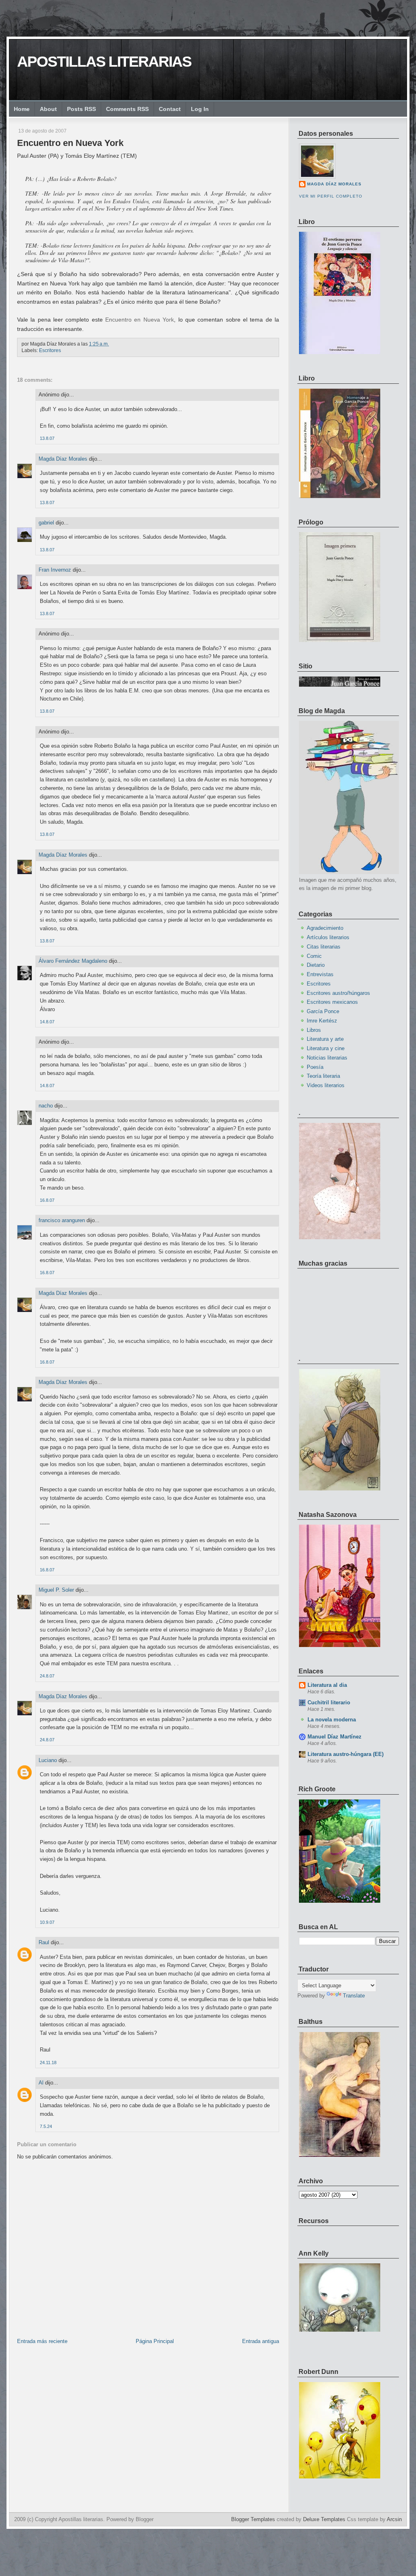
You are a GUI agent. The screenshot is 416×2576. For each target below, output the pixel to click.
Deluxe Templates (324, 2519)
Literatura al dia (327, 1685)
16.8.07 (47, 1200)
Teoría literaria (323, 1076)
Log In (200, 109)
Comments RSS (127, 109)
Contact (170, 109)
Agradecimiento (325, 928)
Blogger (145, 2519)
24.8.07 (47, 1676)
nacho (46, 1106)
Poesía (315, 1067)
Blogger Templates (253, 2519)
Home (22, 109)
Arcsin (394, 2519)
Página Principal (155, 2341)
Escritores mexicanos (332, 1002)
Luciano (48, 1760)
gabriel (46, 523)
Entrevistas (320, 974)
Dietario (316, 965)
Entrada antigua (261, 2341)
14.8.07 (47, 1022)
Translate (354, 1996)
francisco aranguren (62, 1220)
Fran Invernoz (55, 570)
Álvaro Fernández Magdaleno (73, 961)
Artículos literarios (328, 937)
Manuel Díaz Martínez (335, 1737)
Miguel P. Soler (56, 1590)
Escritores (50, 350)
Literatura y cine (326, 1048)
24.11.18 (48, 2063)
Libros (314, 1030)
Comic (314, 956)
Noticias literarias (327, 1058)
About (48, 109)
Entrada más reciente (42, 2341)
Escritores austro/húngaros (338, 993)
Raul (44, 1942)
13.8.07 (47, 438)
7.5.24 (46, 2126)
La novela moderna (332, 1720)
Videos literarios (326, 1085)
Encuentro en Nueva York (70, 143)
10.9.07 (47, 1922)
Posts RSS (81, 109)
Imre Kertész (322, 1021)
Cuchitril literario (329, 1702)
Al (41, 2083)
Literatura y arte (325, 1039)
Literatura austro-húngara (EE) (346, 1754)
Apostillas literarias (104, 62)
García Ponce (323, 1011)
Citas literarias (324, 947)
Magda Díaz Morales (63, 459)
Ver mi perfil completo (331, 196)
